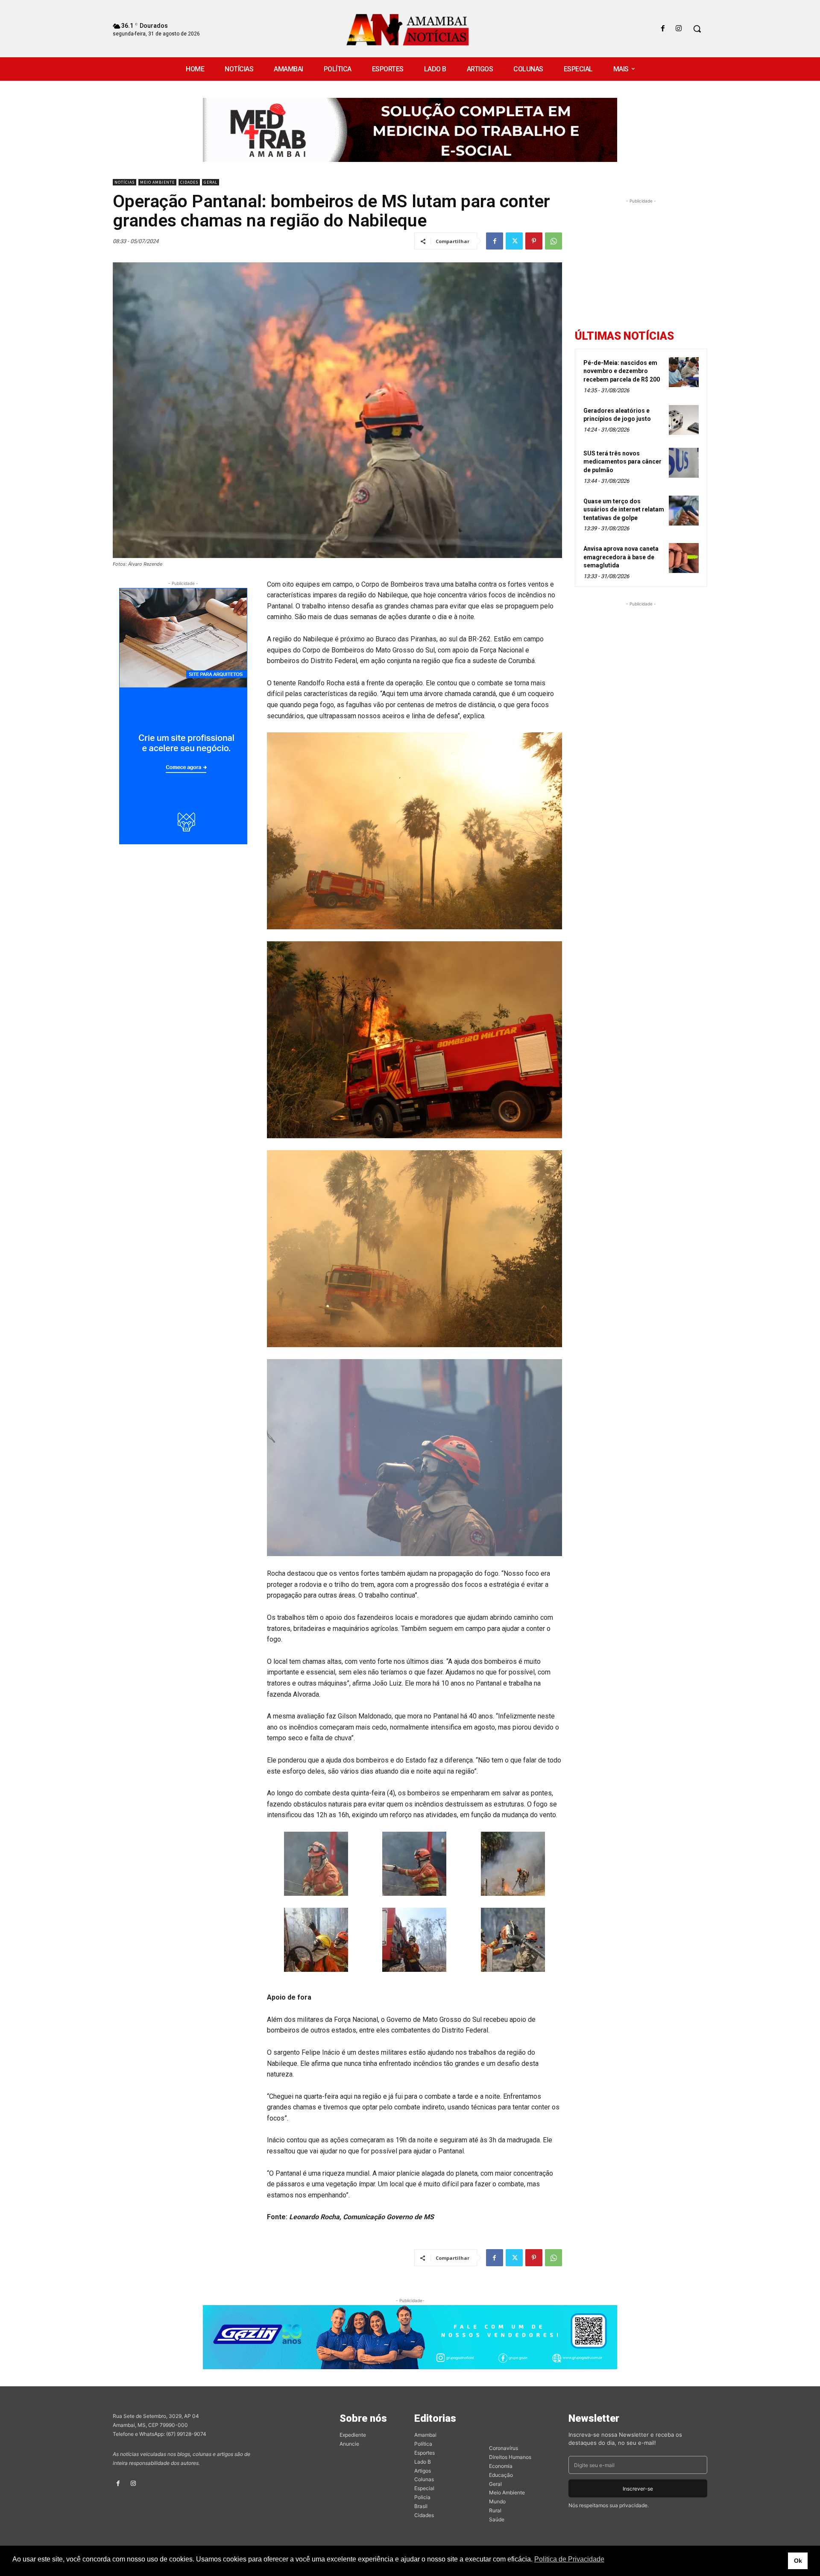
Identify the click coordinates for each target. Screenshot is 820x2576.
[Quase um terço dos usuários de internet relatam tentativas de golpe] (684, 511)
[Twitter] (514, 241)
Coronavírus (504, 2448)
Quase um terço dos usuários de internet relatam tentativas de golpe (624, 510)
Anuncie (349, 2444)
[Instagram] (679, 29)
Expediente (353, 2435)
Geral (211, 182)
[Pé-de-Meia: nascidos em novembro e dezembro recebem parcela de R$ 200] (684, 372)
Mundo (497, 2501)
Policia (422, 2497)
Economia (501, 2466)
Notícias (124, 182)
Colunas (424, 2479)
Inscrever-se (638, 2489)
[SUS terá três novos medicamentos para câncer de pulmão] (684, 463)
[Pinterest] (534, 241)
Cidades (189, 182)
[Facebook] (663, 29)
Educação (501, 2475)
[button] (697, 29)
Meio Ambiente (157, 182)
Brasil (421, 2506)
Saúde (497, 2519)
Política (423, 2444)
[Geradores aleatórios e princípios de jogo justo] (684, 420)
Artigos (423, 2471)
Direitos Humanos (510, 2457)
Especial (424, 2488)
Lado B (423, 2462)
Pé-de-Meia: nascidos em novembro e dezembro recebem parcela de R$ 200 (622, 371)
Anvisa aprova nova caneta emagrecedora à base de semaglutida (621, 557)
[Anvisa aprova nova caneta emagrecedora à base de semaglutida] (684, 558)
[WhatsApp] (553, 241)
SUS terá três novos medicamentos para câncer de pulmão (622, 462)
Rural (495, 2510)
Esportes (425, 2453)
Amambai (425, 2435)
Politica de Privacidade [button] (569, 2559)
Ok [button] (798, 2561)
